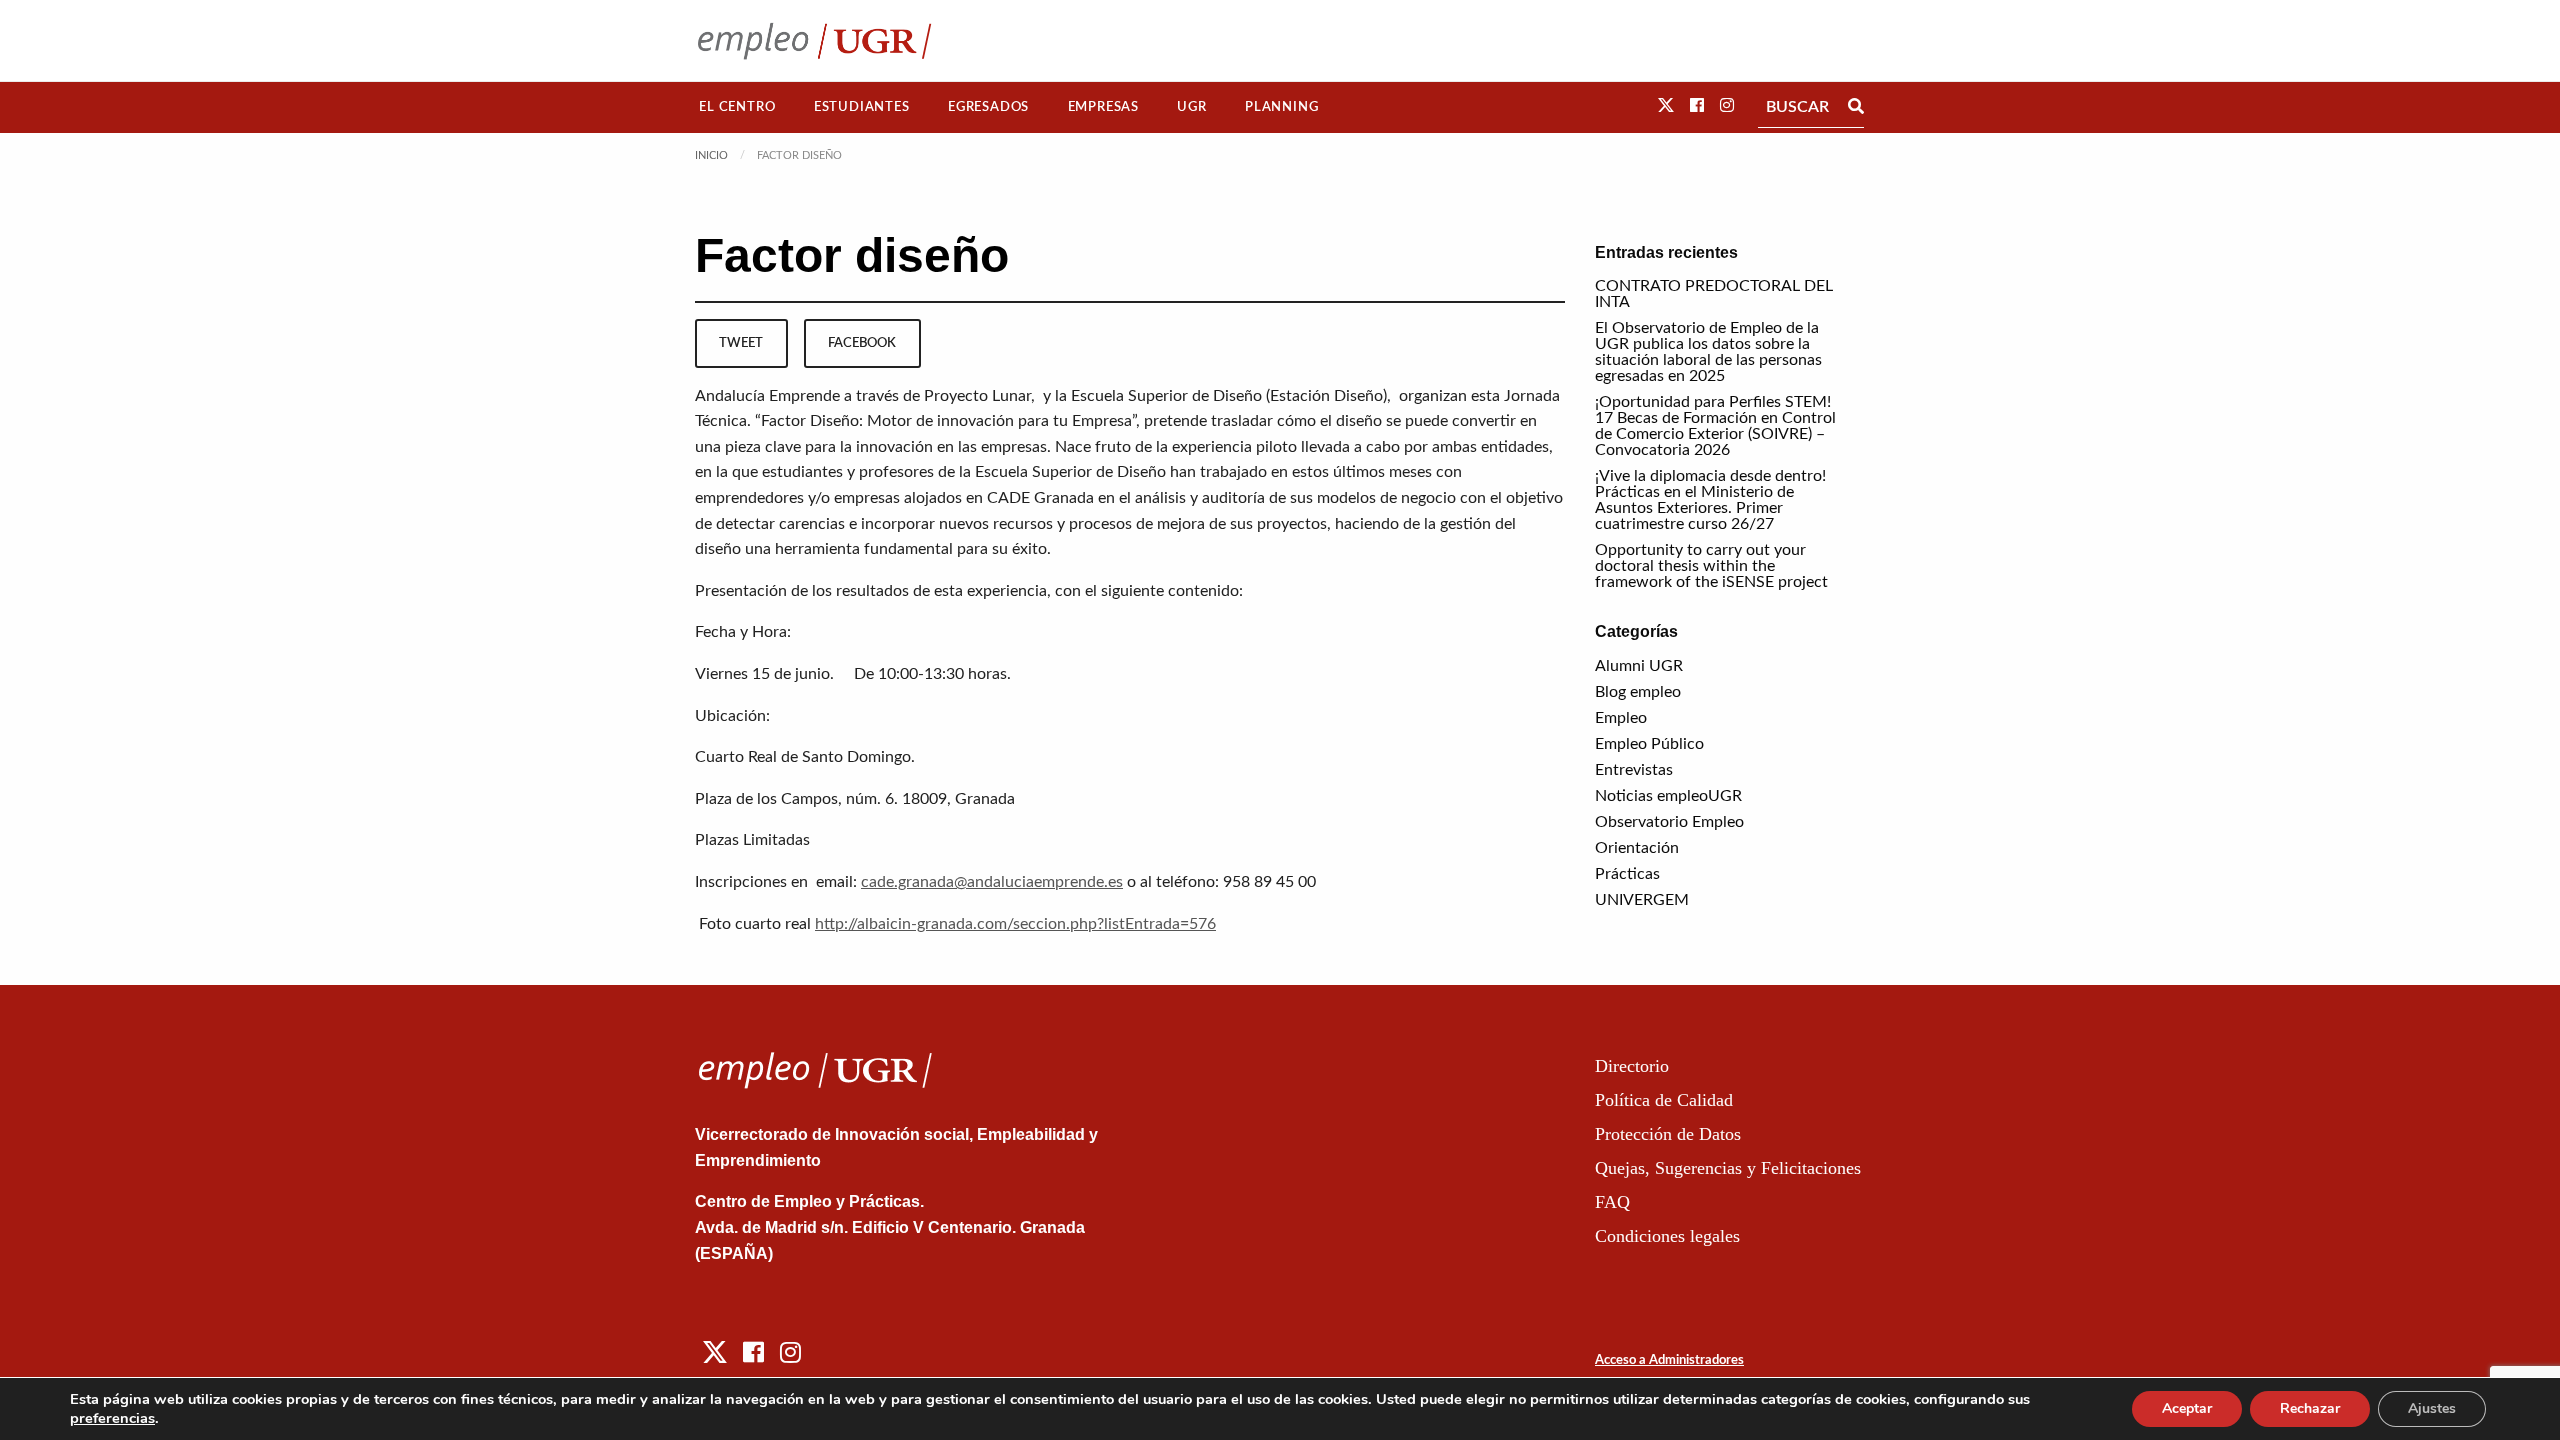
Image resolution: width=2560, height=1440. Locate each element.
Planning (1281, 107)
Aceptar (2187, 1408)
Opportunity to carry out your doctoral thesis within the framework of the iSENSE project (1711, 566)
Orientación (1637, 848)
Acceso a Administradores (1669, 1360)
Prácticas (1627, 874)
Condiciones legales (1667, 1236)
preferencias (112, 1418)
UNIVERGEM (1642, 900)
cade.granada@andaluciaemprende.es (992, 882)
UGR (1191, 107)
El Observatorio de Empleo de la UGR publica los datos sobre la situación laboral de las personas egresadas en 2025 (1708, 352)
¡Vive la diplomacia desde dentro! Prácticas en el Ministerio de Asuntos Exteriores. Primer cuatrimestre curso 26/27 (1710, 500)
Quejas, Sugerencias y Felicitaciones (1728, 1168)
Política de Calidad (1664, 1100)
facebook (862, 343)
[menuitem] (737, 107)
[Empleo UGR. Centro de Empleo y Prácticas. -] (814, 40)
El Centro (737, 107)
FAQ (1612, 1202)
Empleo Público (1649, 744)
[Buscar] (1856, 107)
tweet (741, 343)
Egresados (988, 107)
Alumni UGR (1639, 666)
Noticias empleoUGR (1668, 796)
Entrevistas (1634, 770)
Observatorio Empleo (1669, 822)
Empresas (1103, 107)
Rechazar (2310, 1408)
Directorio (1632, 1066)
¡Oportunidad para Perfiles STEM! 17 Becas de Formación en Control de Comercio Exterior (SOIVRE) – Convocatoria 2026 (1715, 426)
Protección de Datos (1668, 1134)
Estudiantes (862, 107)
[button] (1666, 106)
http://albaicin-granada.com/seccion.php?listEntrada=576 (1015, 924)
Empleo (1621, 718)
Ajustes (2432, 1408)
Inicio (711, 155)
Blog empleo (1638, 692)
